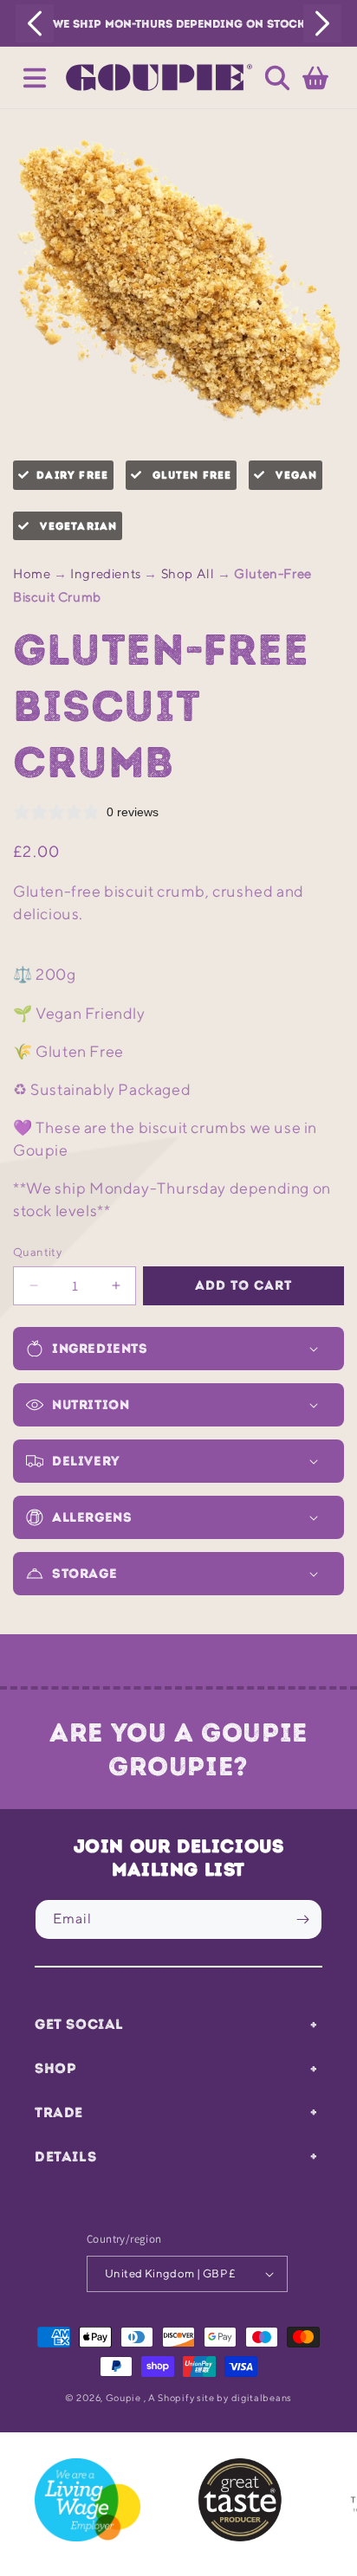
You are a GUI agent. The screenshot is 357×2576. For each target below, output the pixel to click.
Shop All (188, 573)
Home (32, 573)
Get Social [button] (79, 2024)
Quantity (37, 1252)
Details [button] (65, 2156)
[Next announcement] (322, 23)
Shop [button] (55, 2068)
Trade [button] (59, 2112)
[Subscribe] (302, 1919)
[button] (35, 78)
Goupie (123, 2397)
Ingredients (106, 573)
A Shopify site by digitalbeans (220, 2397)
